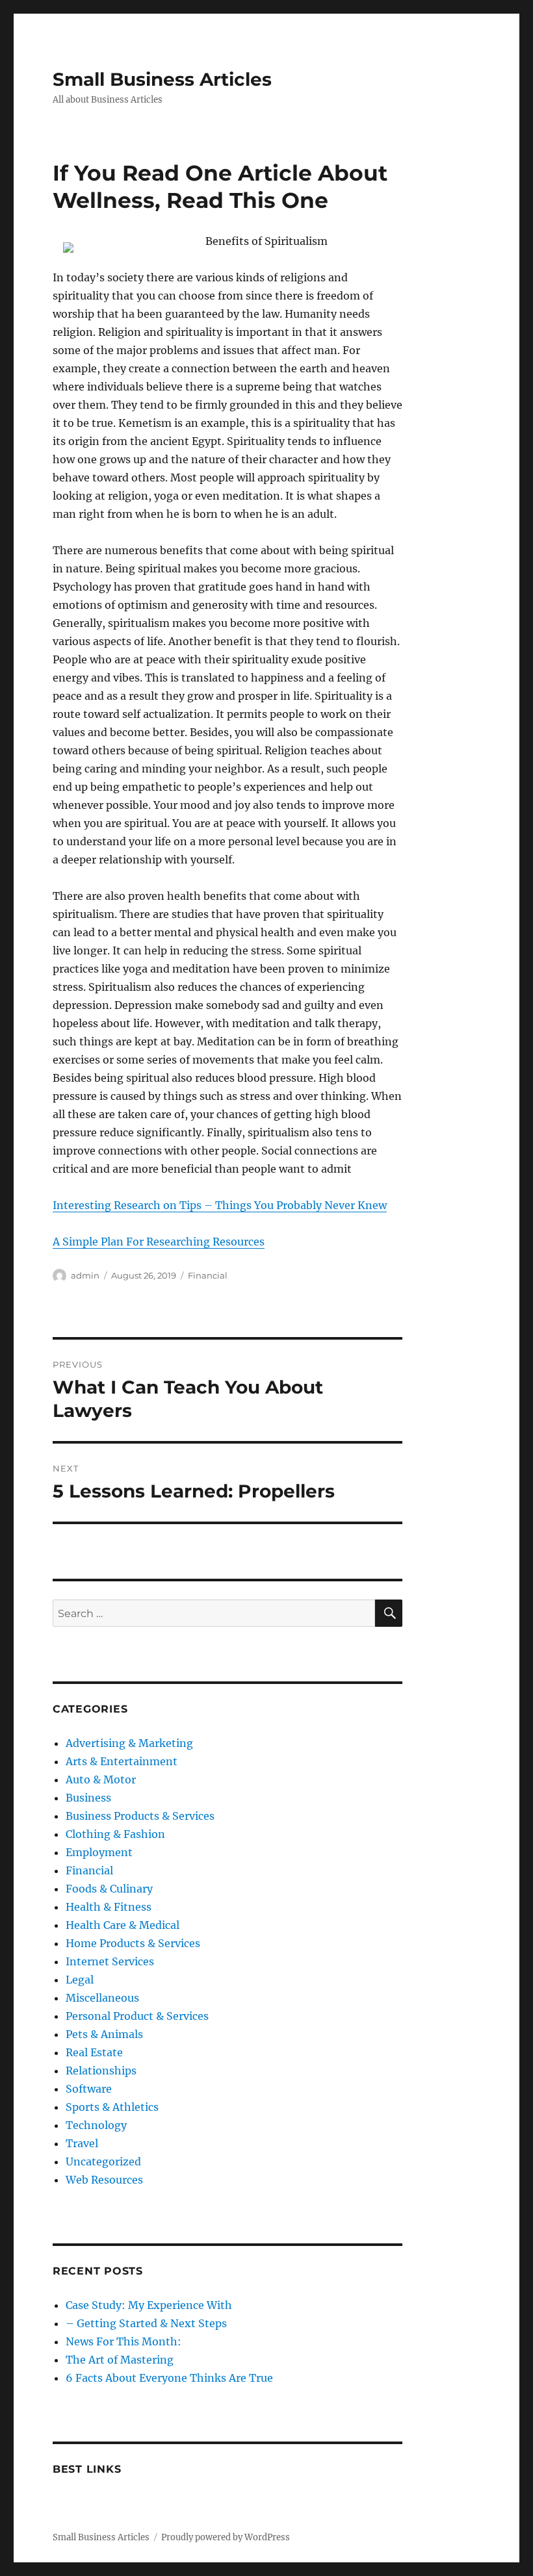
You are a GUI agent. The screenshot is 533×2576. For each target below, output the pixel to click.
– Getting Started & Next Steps (146, 2323)
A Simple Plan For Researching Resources (159, 1242)
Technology (96, 2125)
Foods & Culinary (109, 1889)
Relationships (101, 2071)
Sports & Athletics (112, 2107)
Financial (208, 1275)
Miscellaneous (102, 1998)
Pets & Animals (104, 2034)
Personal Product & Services (137, 2016)
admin (85, 1275)
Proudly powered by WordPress (226, 2537)
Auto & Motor (101, 1779)
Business (88, 1798)
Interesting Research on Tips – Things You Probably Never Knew (220, 1205)
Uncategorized (103, 2162)
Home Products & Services (133, 1943)
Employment (99, 1852)
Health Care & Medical (123, 1925)
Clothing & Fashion (115, 1834)
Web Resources (104, 2180)
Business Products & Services (140, 1816)
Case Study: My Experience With (149, 2305)
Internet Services (110, 1961)
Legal (80, 1980)
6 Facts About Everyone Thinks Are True (169, 2378)
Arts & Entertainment (122, 1761)
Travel (82, 2143)
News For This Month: (123, 2341)
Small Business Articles (162, 79)
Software (89, 2089)
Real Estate (94, 2052)
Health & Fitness (109, 1907)
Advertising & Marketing (129, 1743)
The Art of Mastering (120, 2360)
